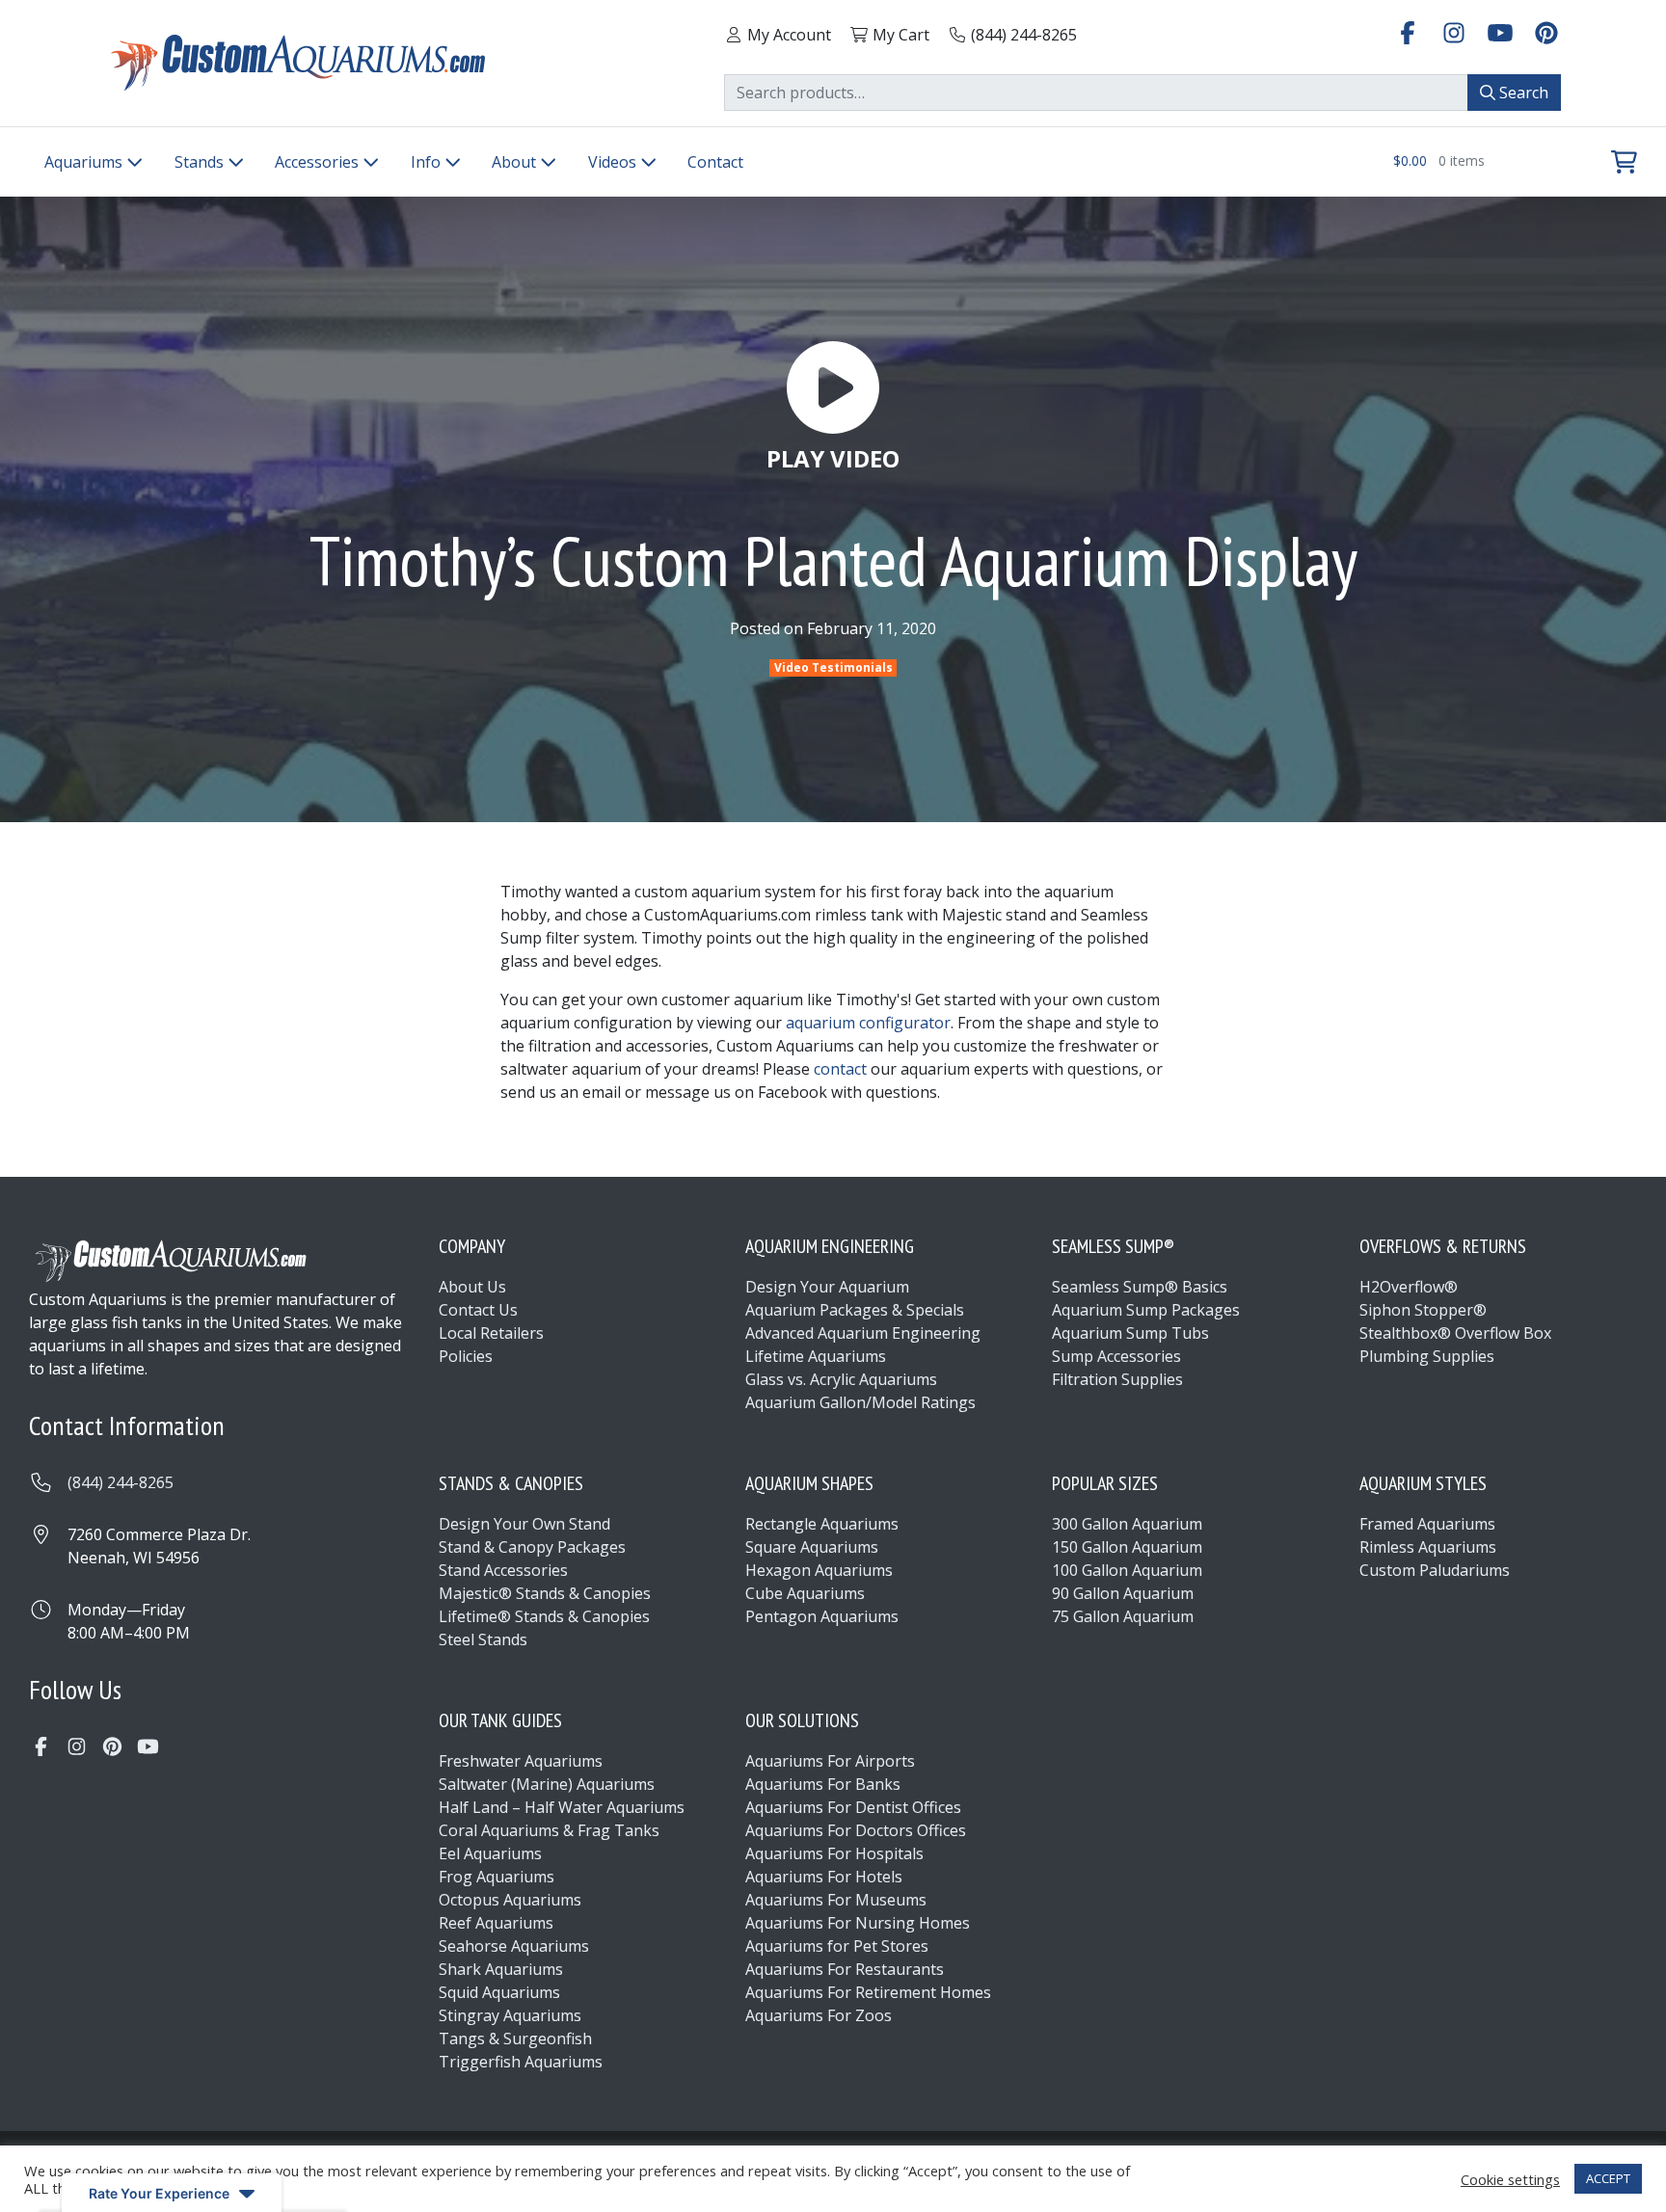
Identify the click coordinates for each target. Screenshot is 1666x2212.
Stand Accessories (503, 1570)
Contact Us (478, 1310)
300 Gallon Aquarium (1127, 1524)
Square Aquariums (812, 1547)
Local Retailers (491, 1333)
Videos (614, 162)
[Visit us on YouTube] (1500, 32)
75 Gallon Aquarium (1123, 1616)
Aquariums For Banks (823, 1784)
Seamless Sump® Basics (1140, 1287)
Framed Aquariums (1427, 1524)
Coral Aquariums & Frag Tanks (549, 1830)
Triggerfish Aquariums (521, 2062)
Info (428, 162)
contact (840, 1069)
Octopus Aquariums (510, 1900)
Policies (466, 1356)
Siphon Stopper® (1423, 1310)
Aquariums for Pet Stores (837, 1946)
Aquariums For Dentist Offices (853, 1807)
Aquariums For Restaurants (845, 1969)
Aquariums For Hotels (824, 1877)
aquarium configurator (868, 1023)
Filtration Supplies (1117, 1379)
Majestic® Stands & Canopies (545, 1593)
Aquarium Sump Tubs (1130, 1333)
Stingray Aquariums (510, 2015)
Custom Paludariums (1435, 1570)
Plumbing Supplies (1427, 1356)
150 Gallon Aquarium (1127, 1547)
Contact (715, 162)
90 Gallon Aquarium (1123, 1593)
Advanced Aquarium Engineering (863, 1333)
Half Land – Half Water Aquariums (562, 1807)
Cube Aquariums (805, 1593)
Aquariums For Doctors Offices (856, 1830)
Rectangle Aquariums (822, 1524)
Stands (201, 162)
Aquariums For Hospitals (834, 1853)
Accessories (319, 162)
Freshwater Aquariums (521, 1761)
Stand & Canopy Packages (532, 1547)
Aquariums (85, 162)
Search (1522, 93)
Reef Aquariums (496, 1923)
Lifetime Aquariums (816, 1356)
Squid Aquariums (499, 1992)
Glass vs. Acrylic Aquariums (841, 1379)
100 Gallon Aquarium (1127, 1570)
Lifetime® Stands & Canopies (544, 1616)
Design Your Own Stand (524, 1524)
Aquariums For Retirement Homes (868, 1992)
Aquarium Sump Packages (1146, 1310)
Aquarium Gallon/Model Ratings (860, 1402)
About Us (472, 1287)
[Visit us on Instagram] (1454, 32)
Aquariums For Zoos (819, 2015)
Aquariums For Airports (830, 1761)
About (516, 162)
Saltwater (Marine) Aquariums (547, 1784)
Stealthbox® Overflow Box (1455, 1333)
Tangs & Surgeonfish (515, 2039)
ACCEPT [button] (1608, 2178)
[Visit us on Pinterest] (1546, 32)
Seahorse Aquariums (514, 1946)
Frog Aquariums (497, 1877)
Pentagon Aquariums (822, 1616)
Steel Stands (483, 1639)
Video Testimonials (833, 667)
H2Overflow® (1409, 1287)
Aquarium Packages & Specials (855, 1310)
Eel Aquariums (490, 1853)
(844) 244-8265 (121, 1482)
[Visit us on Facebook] (1408, 32)
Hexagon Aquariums (819, 1570)
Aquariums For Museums (836, 1900)
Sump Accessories (1116, 1356)
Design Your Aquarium (827, 1287)
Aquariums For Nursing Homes (858, 1923)
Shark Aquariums (501, 1969)
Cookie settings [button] (1510, 2179)
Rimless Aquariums (1428, 1547)
